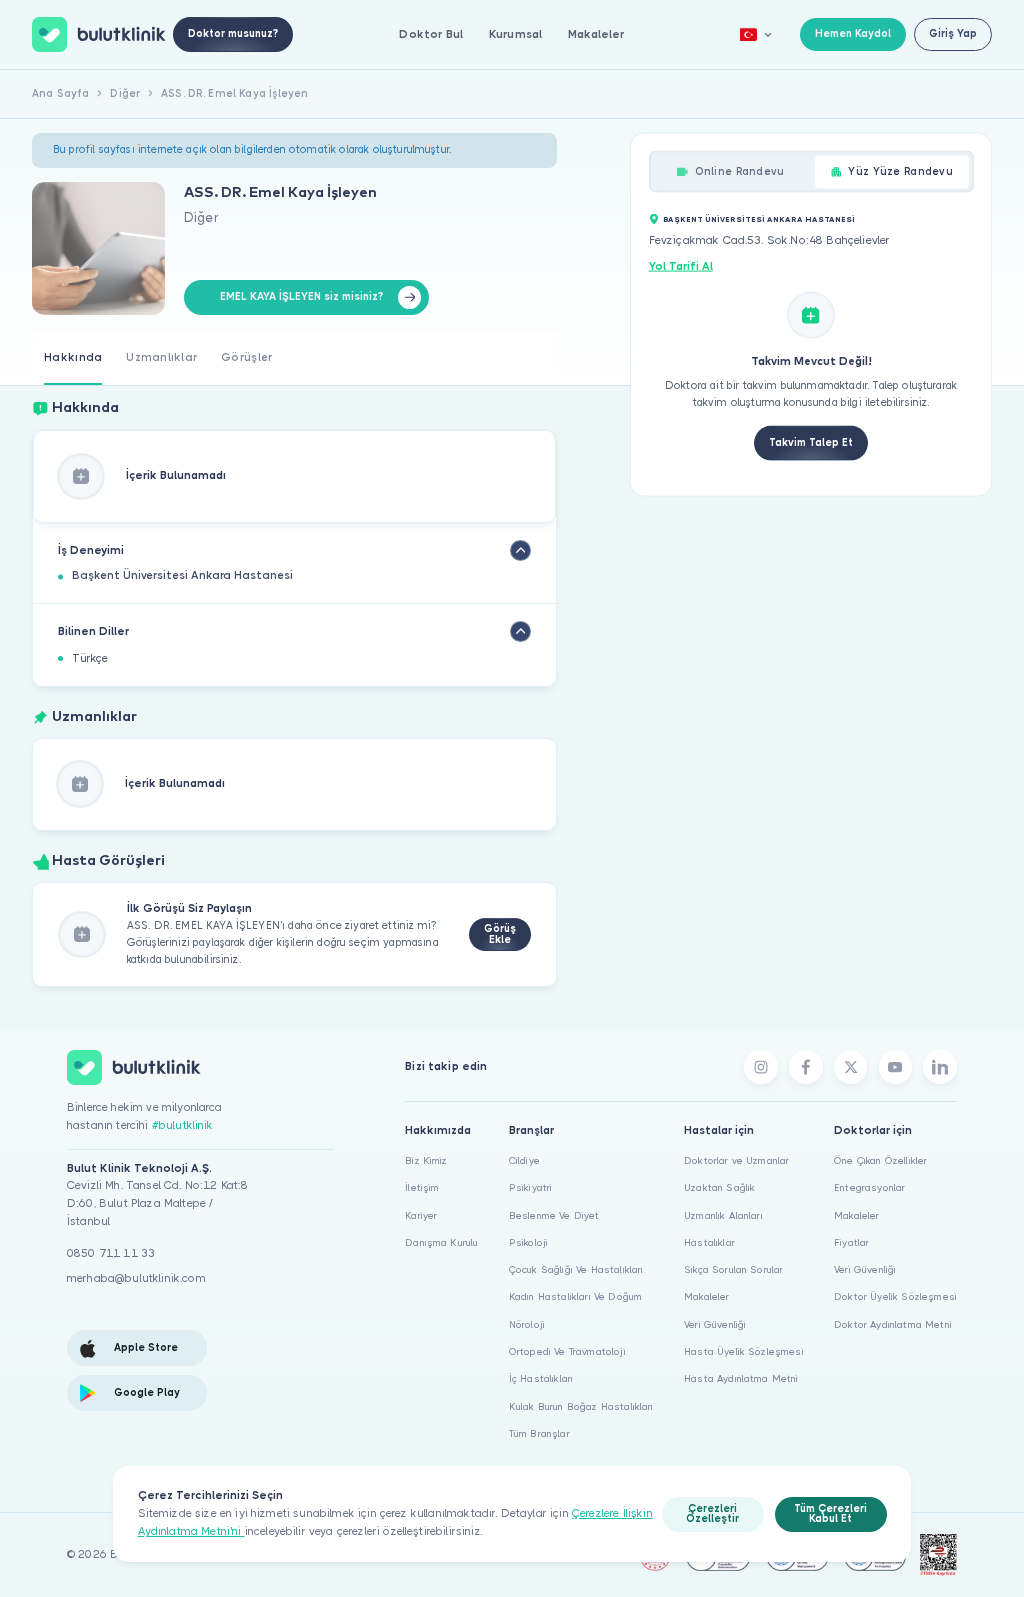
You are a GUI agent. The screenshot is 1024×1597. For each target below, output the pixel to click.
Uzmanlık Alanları (723, 1215)
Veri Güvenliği (715, 1324)
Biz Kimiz (426, 1160)
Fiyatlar (851, 1242)
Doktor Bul (431, 34)
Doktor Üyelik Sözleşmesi (895, 1296)
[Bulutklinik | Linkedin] (940, 1067)
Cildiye (524, 1160)
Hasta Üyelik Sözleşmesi (744, 1351)
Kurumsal (515, 34)
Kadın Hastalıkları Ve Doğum (575, 1296)
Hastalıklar (709, 1242)
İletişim (422, 1187)
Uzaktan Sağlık (719, 1187)
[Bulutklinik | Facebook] (806, 1067)
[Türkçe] (756, 34)
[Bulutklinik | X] (851, 1067)
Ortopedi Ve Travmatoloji (567, 1351)
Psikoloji (528, 1242)
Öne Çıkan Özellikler (880, 1160)
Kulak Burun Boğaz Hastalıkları (581, 1406)
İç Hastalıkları (541, 1378)
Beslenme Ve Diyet (554, 1215)
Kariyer (421, 1215)
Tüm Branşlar (539, 1433)
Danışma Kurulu (441, 1242)
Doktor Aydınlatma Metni (893, 1324)
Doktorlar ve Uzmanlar (736, 1160)
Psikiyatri (531, 1187)
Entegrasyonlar (869, 1187)
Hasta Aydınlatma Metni (741, 1378)
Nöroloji (527, 1324)
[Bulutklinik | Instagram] (761, 1067)
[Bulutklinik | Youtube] (896, 1067)
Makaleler (596, 34)
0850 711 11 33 (111, 1253)
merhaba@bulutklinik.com (136, 1278)
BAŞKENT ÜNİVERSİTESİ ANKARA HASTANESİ (759, 218)
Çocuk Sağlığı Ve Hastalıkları (576, 1269)
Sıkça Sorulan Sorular (733, 1269)
